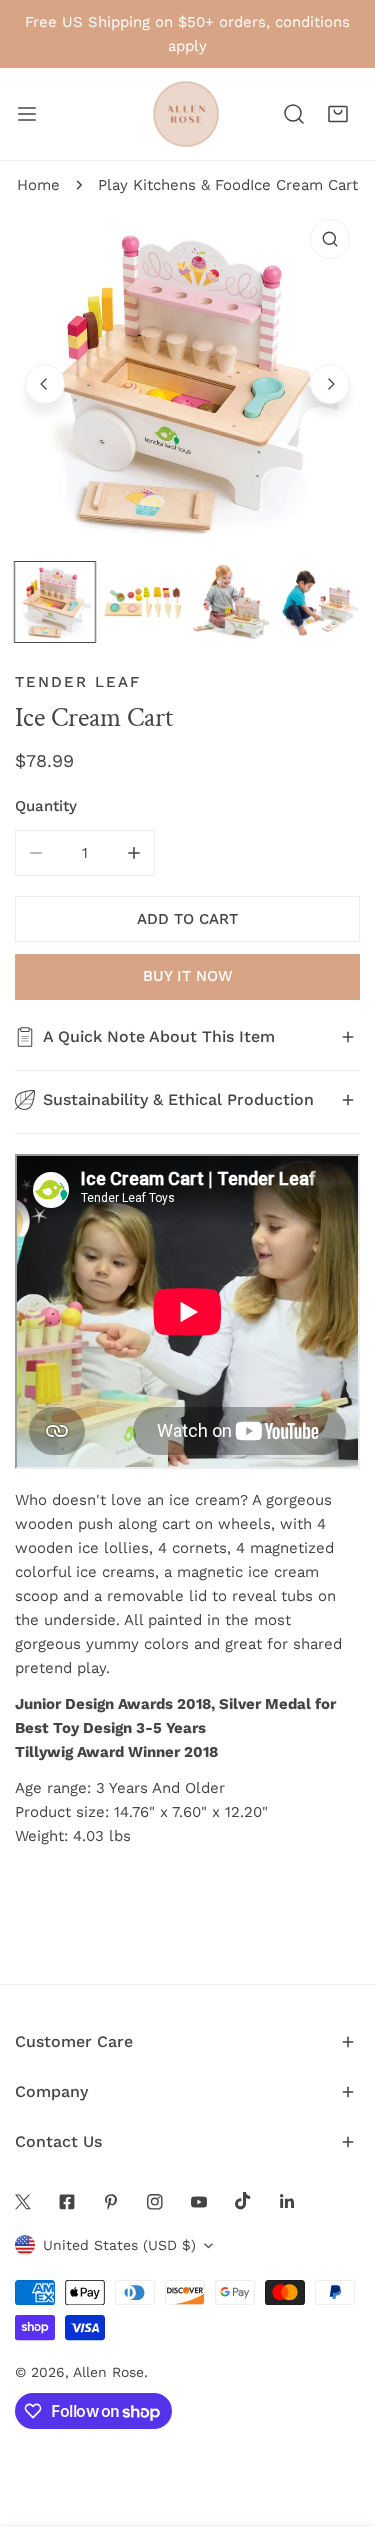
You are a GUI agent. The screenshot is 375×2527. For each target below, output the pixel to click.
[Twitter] (23, 2202)
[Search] (294, 114)
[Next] (330, 384)
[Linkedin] (287, 2202)
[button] (338, 114)
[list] (187, 381)
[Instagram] (155, 2202)
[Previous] (45, 384)
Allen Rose (108, 2372)
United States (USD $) (119, 2245)
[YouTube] (199, 2202)
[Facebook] (67, 2202)
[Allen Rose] (186, 114)
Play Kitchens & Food (174, 185)
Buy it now (188, 976)
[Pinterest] (111, 2202)
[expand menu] (27, 114)
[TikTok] (243, 2201)
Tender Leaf (78, 682)
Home (38, 185)
